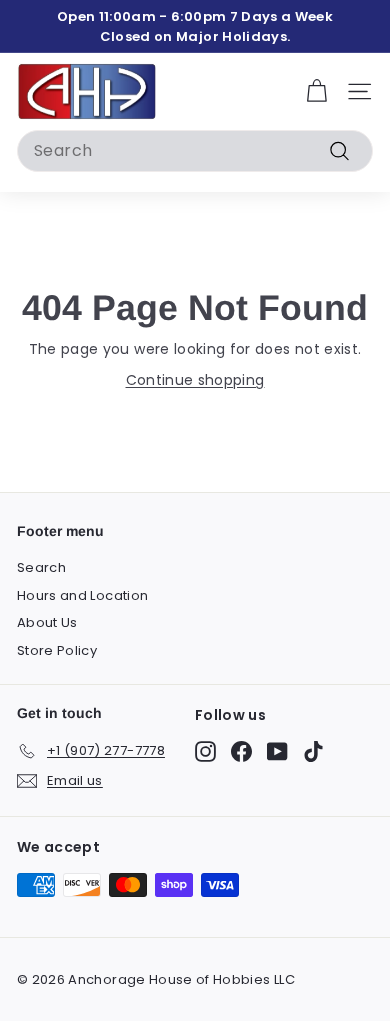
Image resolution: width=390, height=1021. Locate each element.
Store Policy (57, 650)
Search (41, 567)
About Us (47, 622)
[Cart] (316, 91)
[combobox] (195, 151)
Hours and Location (82, 595)
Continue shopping (195, 380)
